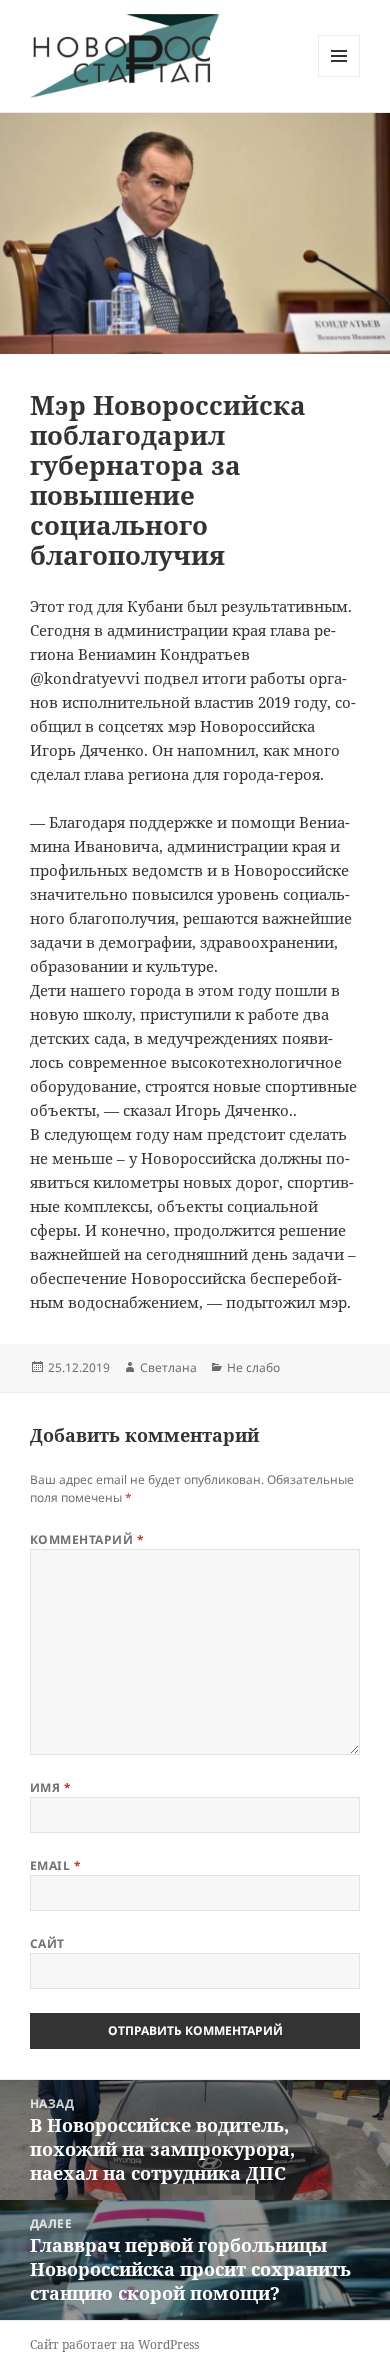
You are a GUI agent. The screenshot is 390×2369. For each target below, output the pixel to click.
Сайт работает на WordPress (114, 2344)
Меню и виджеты (339, 76)
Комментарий (87, 1539)
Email (55, 1865)
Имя (50, 1787)
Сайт (47, 1943)
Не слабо (253, 1367)
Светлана (168, 1367)
